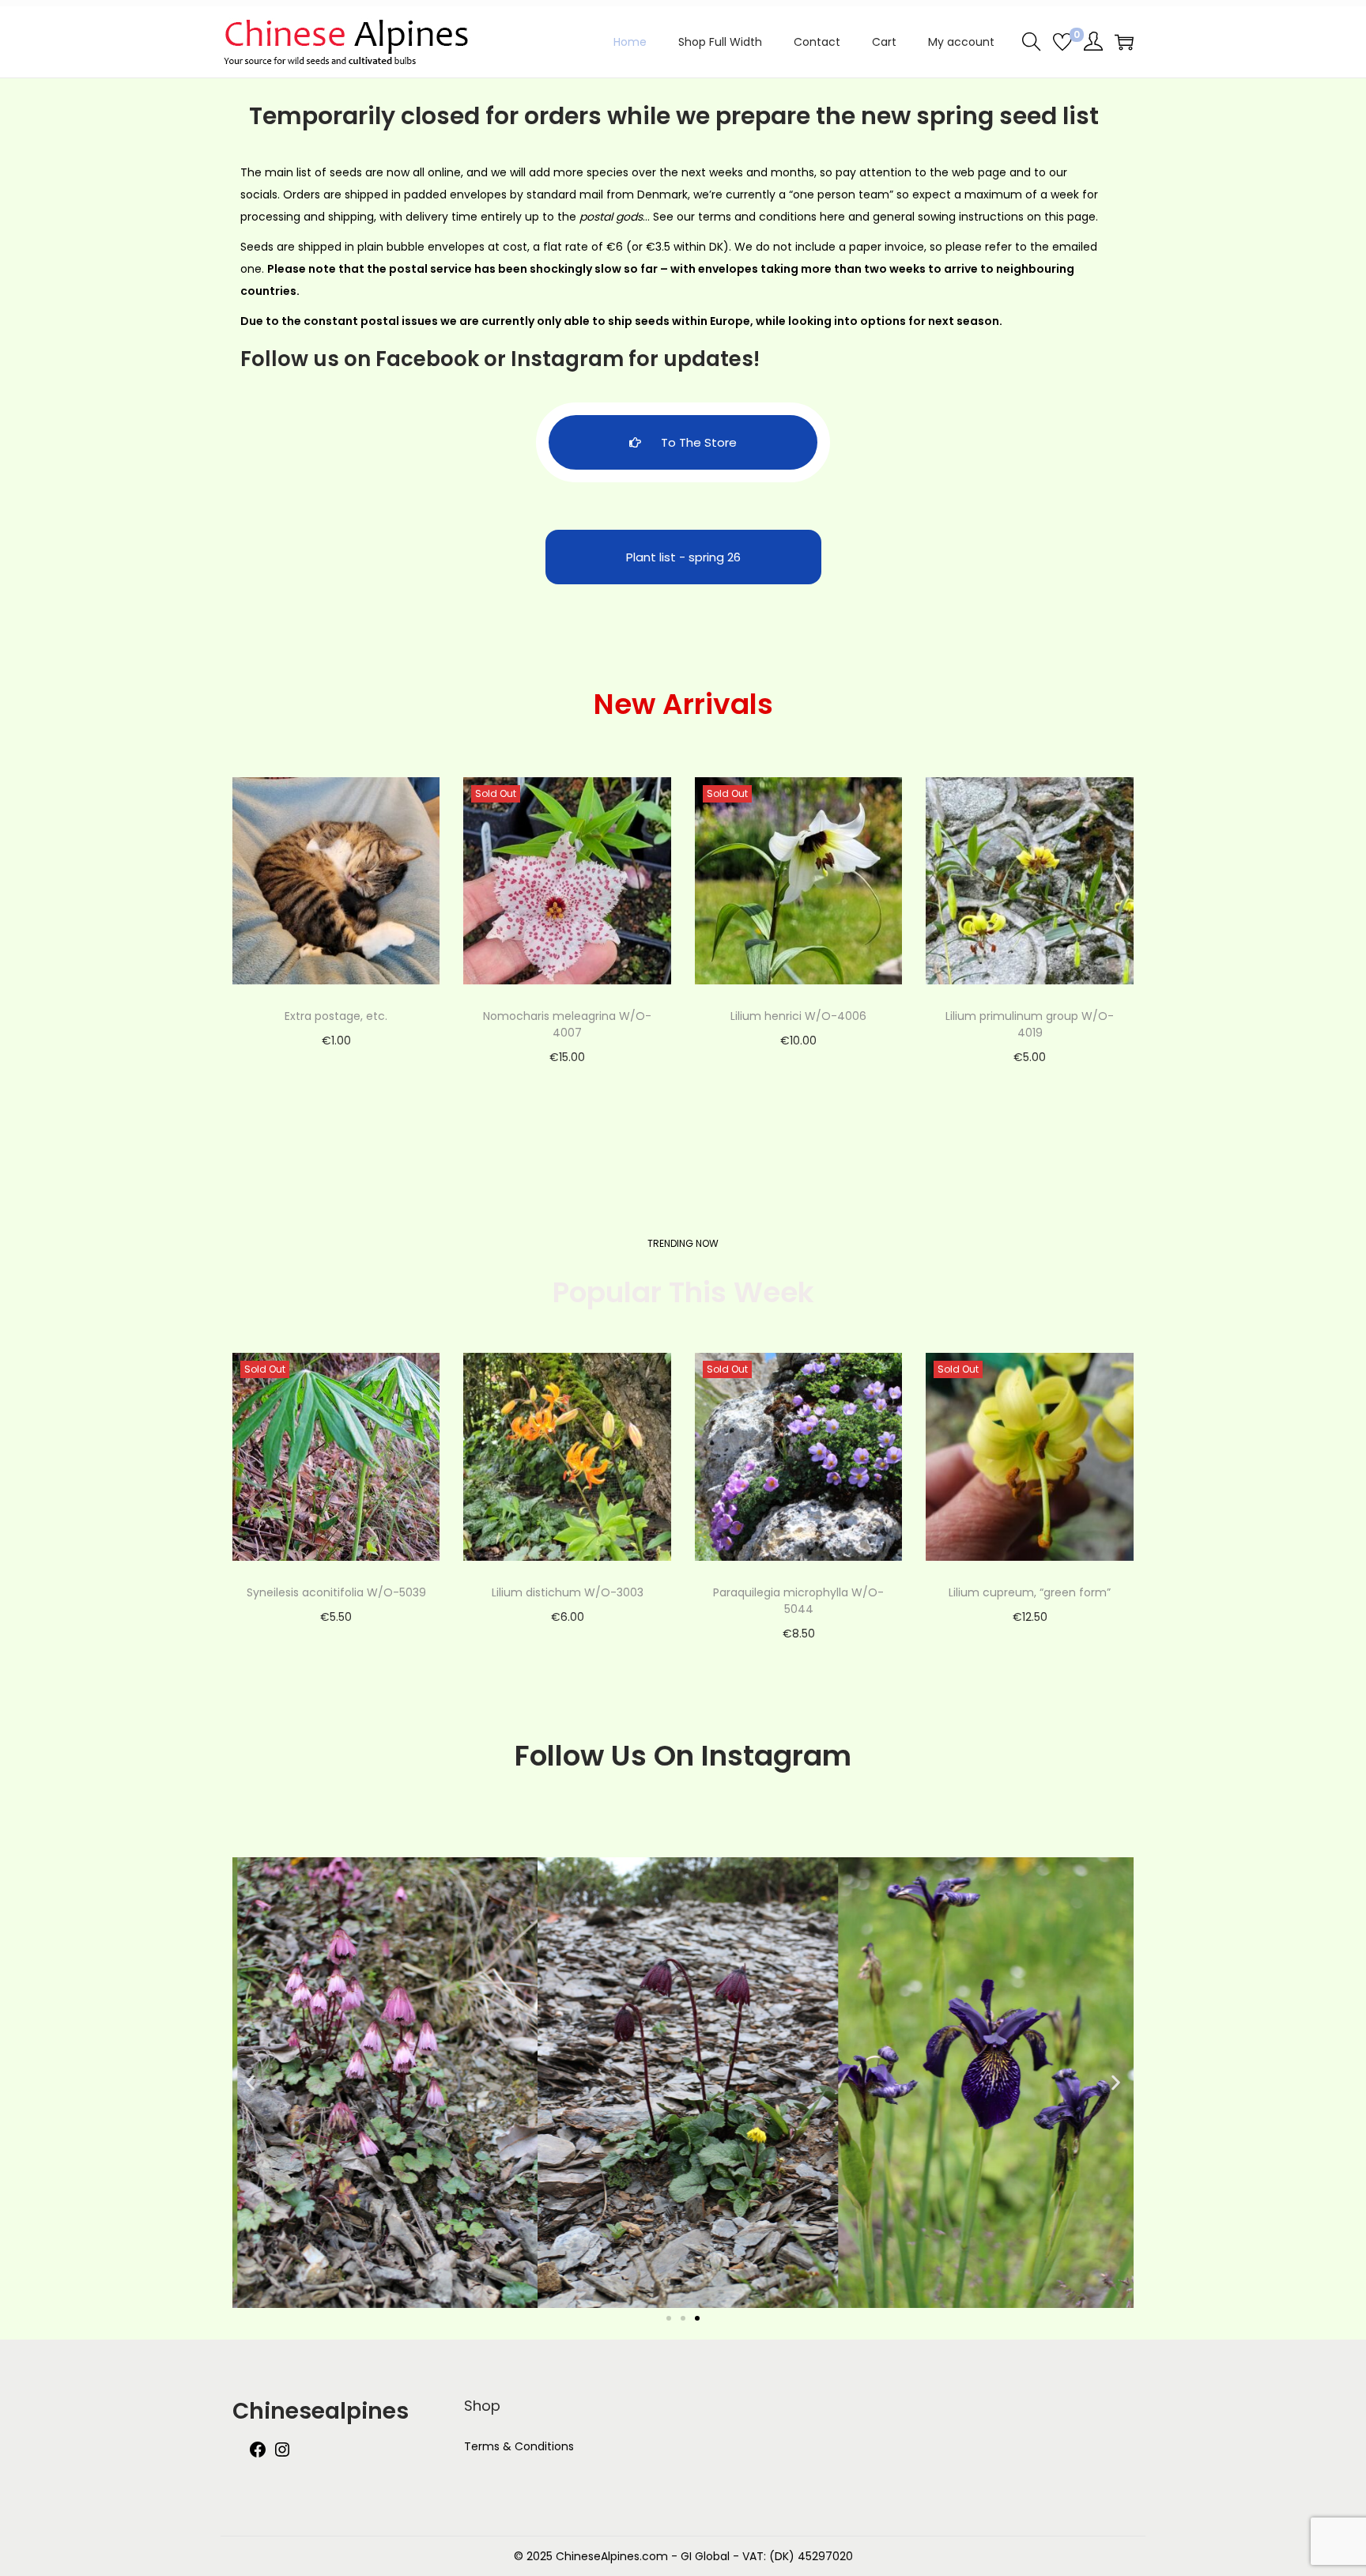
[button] (250, 2082)
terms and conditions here (772, 217)
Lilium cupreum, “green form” (1030, 1592)
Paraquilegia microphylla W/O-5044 (798, 1601)
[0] (1062, 42)
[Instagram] (282, 2455)
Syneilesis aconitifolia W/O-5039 (336, 1592)
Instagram (567, 359)
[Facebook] (258, 2455)
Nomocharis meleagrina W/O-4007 (567, 1024)
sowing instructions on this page (1007, 217)
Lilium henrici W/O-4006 (798, 1016)
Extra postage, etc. (336, 1016)
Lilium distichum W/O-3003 (568, 1592)
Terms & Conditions (519, 2446)
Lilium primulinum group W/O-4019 (1030, 1024)
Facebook (427, 359)
